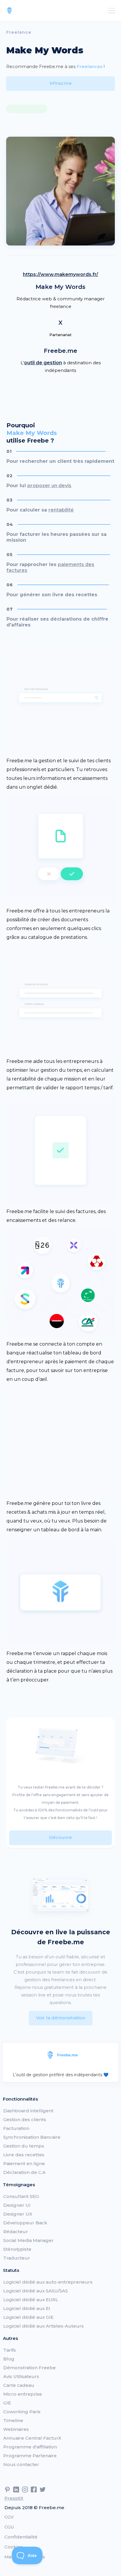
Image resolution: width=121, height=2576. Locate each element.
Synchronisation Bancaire (32, 2137)
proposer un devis (49, 486)
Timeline (13, 2420)
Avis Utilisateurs (21, 2376)
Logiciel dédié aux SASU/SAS (36, 2291)
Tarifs (10, 2350)
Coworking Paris (22, 2412)
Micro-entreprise (23, 2394)
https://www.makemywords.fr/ (60, 274)
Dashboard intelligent (28, 2111)
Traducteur (17, 2258)
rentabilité (61, 510)
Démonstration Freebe (30, 2368)
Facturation (16, 2128)
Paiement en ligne (24, 2163)
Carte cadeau (19, 2385)
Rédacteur (16, 2232)
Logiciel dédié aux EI (27, 2308)
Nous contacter (21, 2464)
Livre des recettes (24, 2155)
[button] (110, 11)
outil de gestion (43, 363)
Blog (9, 2359)
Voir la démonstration (61, 2018)
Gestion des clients (25, 2119)
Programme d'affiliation (30, 2447)
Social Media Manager (28, 2240)
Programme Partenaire (30, 2456)
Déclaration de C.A (24, 2172)
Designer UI (17, 2205)
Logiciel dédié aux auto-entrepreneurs (48, 2282)
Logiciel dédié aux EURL (31, 2300)
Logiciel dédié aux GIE (28, 2317)
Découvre (60, 1837)
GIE (7, 2403)
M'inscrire (61, 83)
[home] (9, 11)
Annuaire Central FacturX (32, 2438)
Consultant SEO (21, 2196)
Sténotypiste (17, 2249)
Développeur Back (25, 2223)
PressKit (14, 2498)
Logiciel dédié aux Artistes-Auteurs (43, 2326)
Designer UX (18, 2214)
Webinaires (16, 2429)
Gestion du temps (24, 2146)
